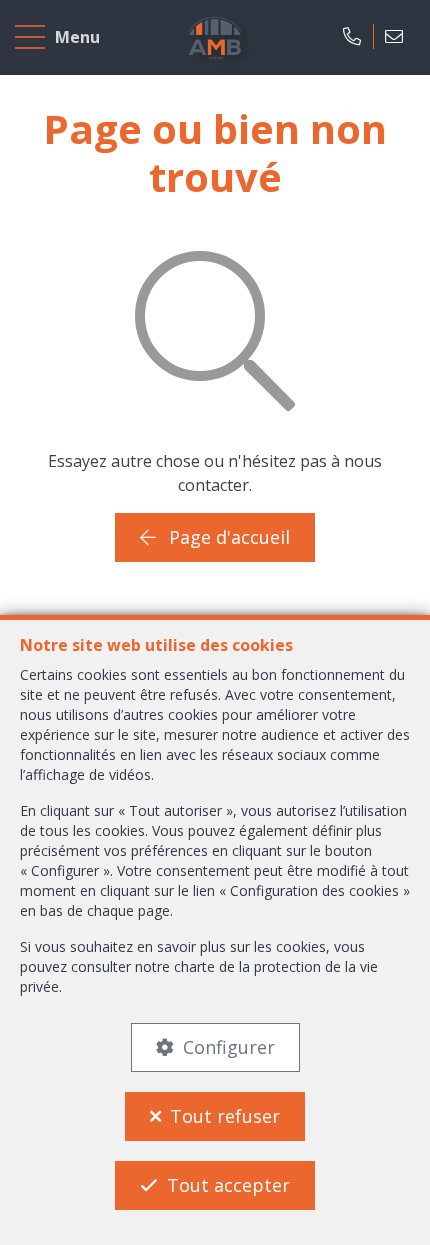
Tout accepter (228, 1185)
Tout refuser (225, 1116)
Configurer (229, 1047)
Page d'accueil (227, 537)
